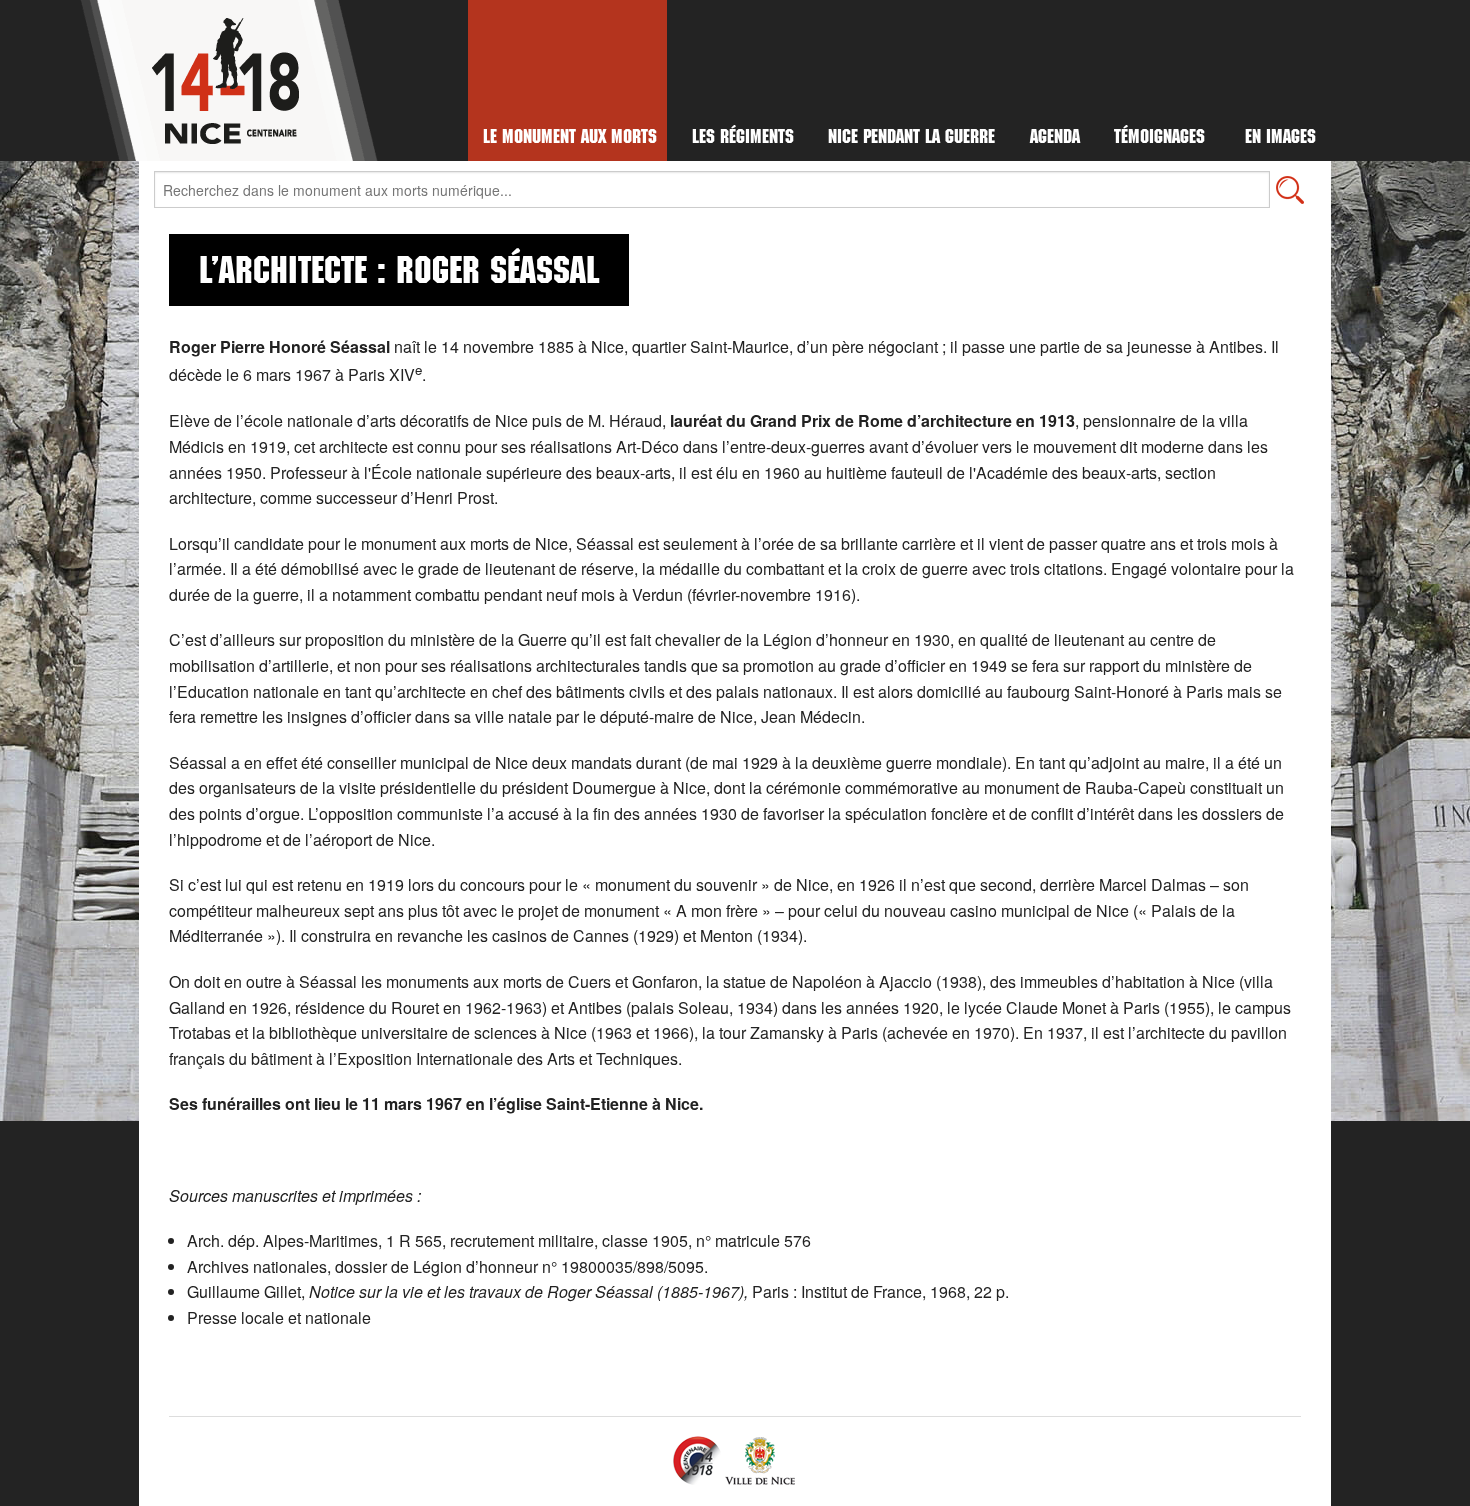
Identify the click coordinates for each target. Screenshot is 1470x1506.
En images (1280, 138)
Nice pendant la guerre (911, 138)
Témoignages (1159, 138)
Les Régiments (743, 138)
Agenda (1055, 138)
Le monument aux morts (570, 138)
